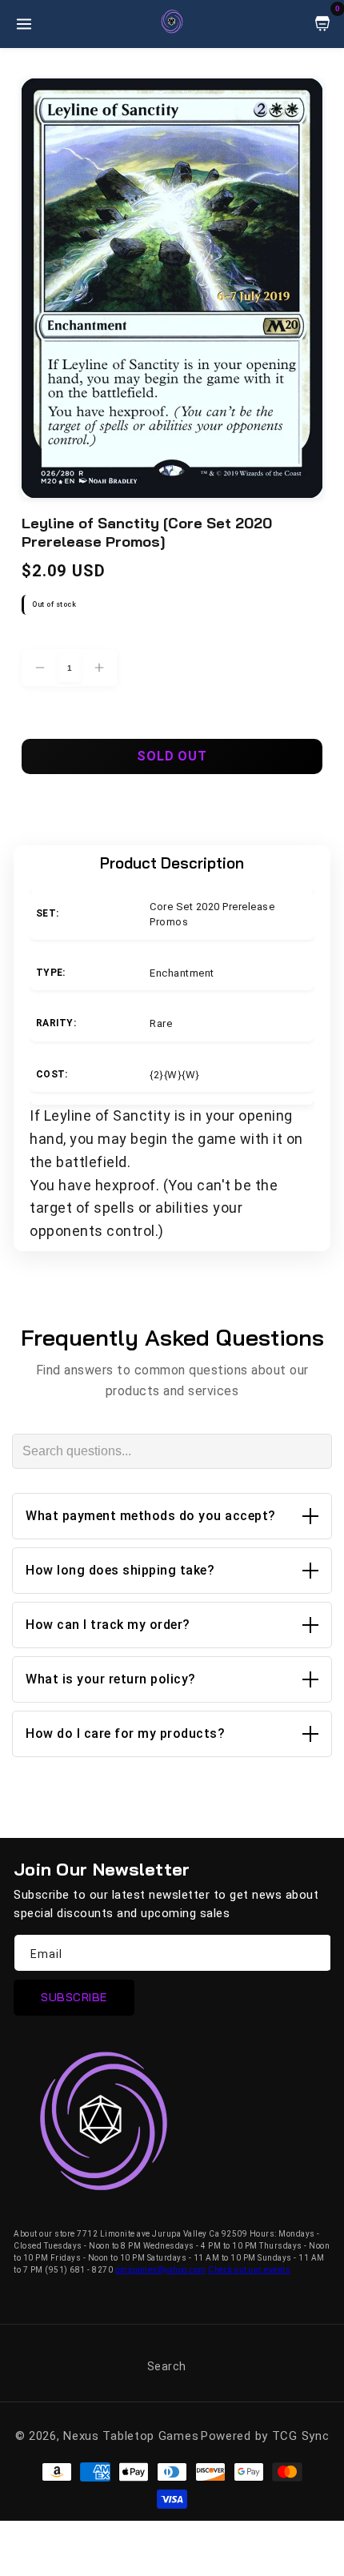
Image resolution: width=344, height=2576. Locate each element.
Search (167, 2366)
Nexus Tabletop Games (131, 2436)
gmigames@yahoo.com (161, 2270)
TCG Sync (301, 2436)
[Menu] (24, 24)
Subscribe (74, 1997)
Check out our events (249, 2270)
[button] (172, 1516)
